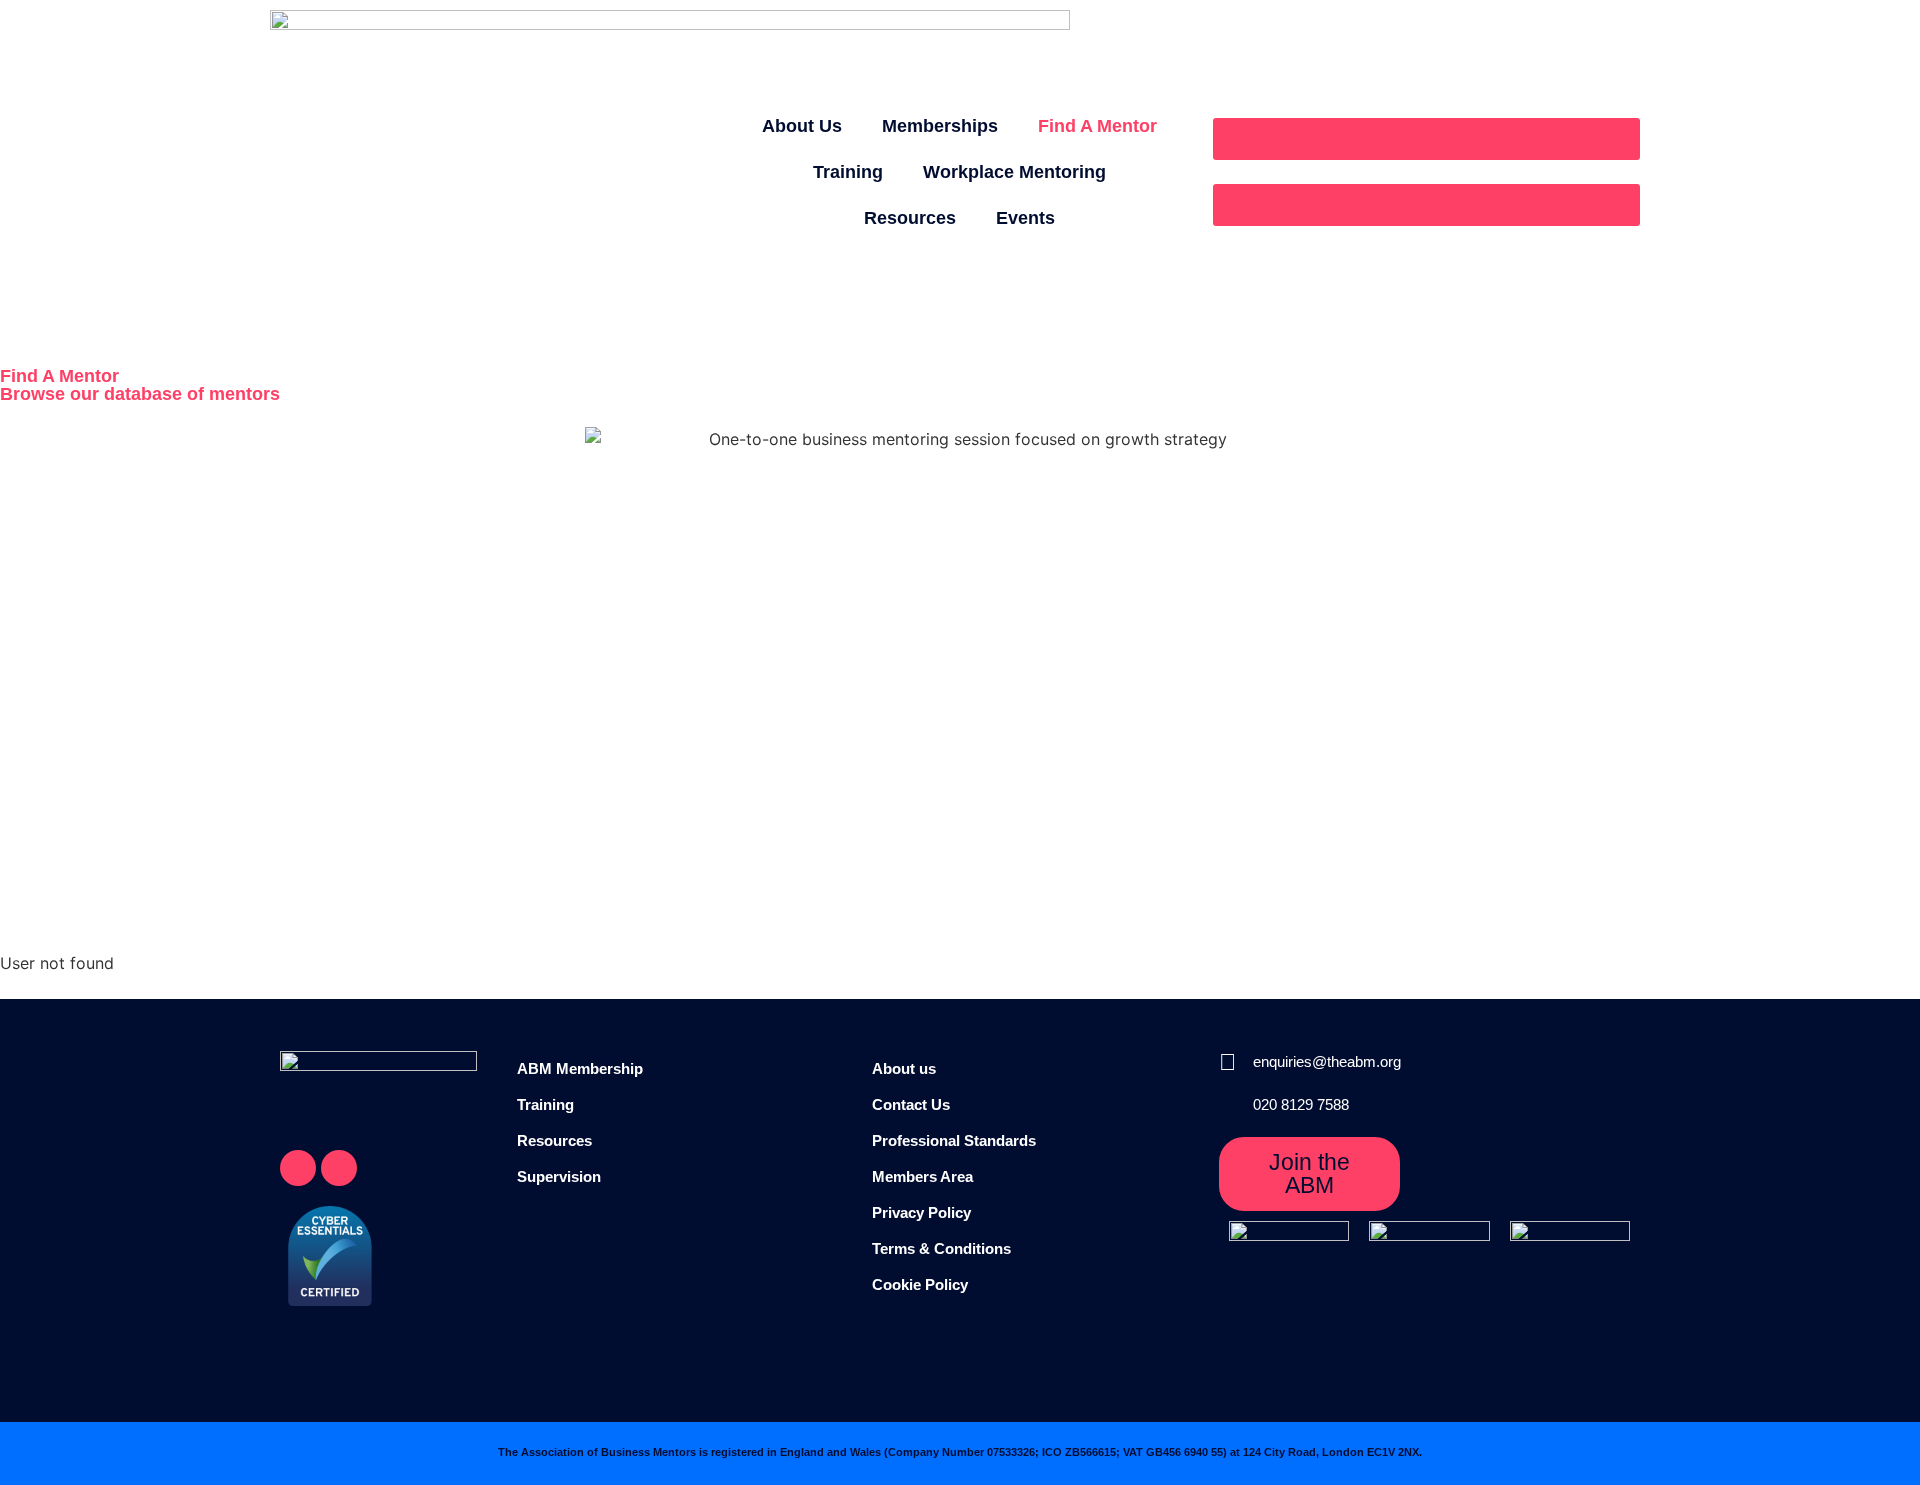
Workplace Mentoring (1014, 172)
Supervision (559, 1176)
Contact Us (911, 1104)
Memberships (940, 126)
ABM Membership (580, 1068)
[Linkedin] (339, 1168)
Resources (910, 218)
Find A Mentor (1097, 126)
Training (848, 172)
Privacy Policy (921, 1212)
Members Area (922, 1176)
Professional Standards (954, 1140)
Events (1025, 218)
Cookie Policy (920, 1284)
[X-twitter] (298, 1168)
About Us (802, 126)
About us (904, 1068)
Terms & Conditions (941, 1248)
